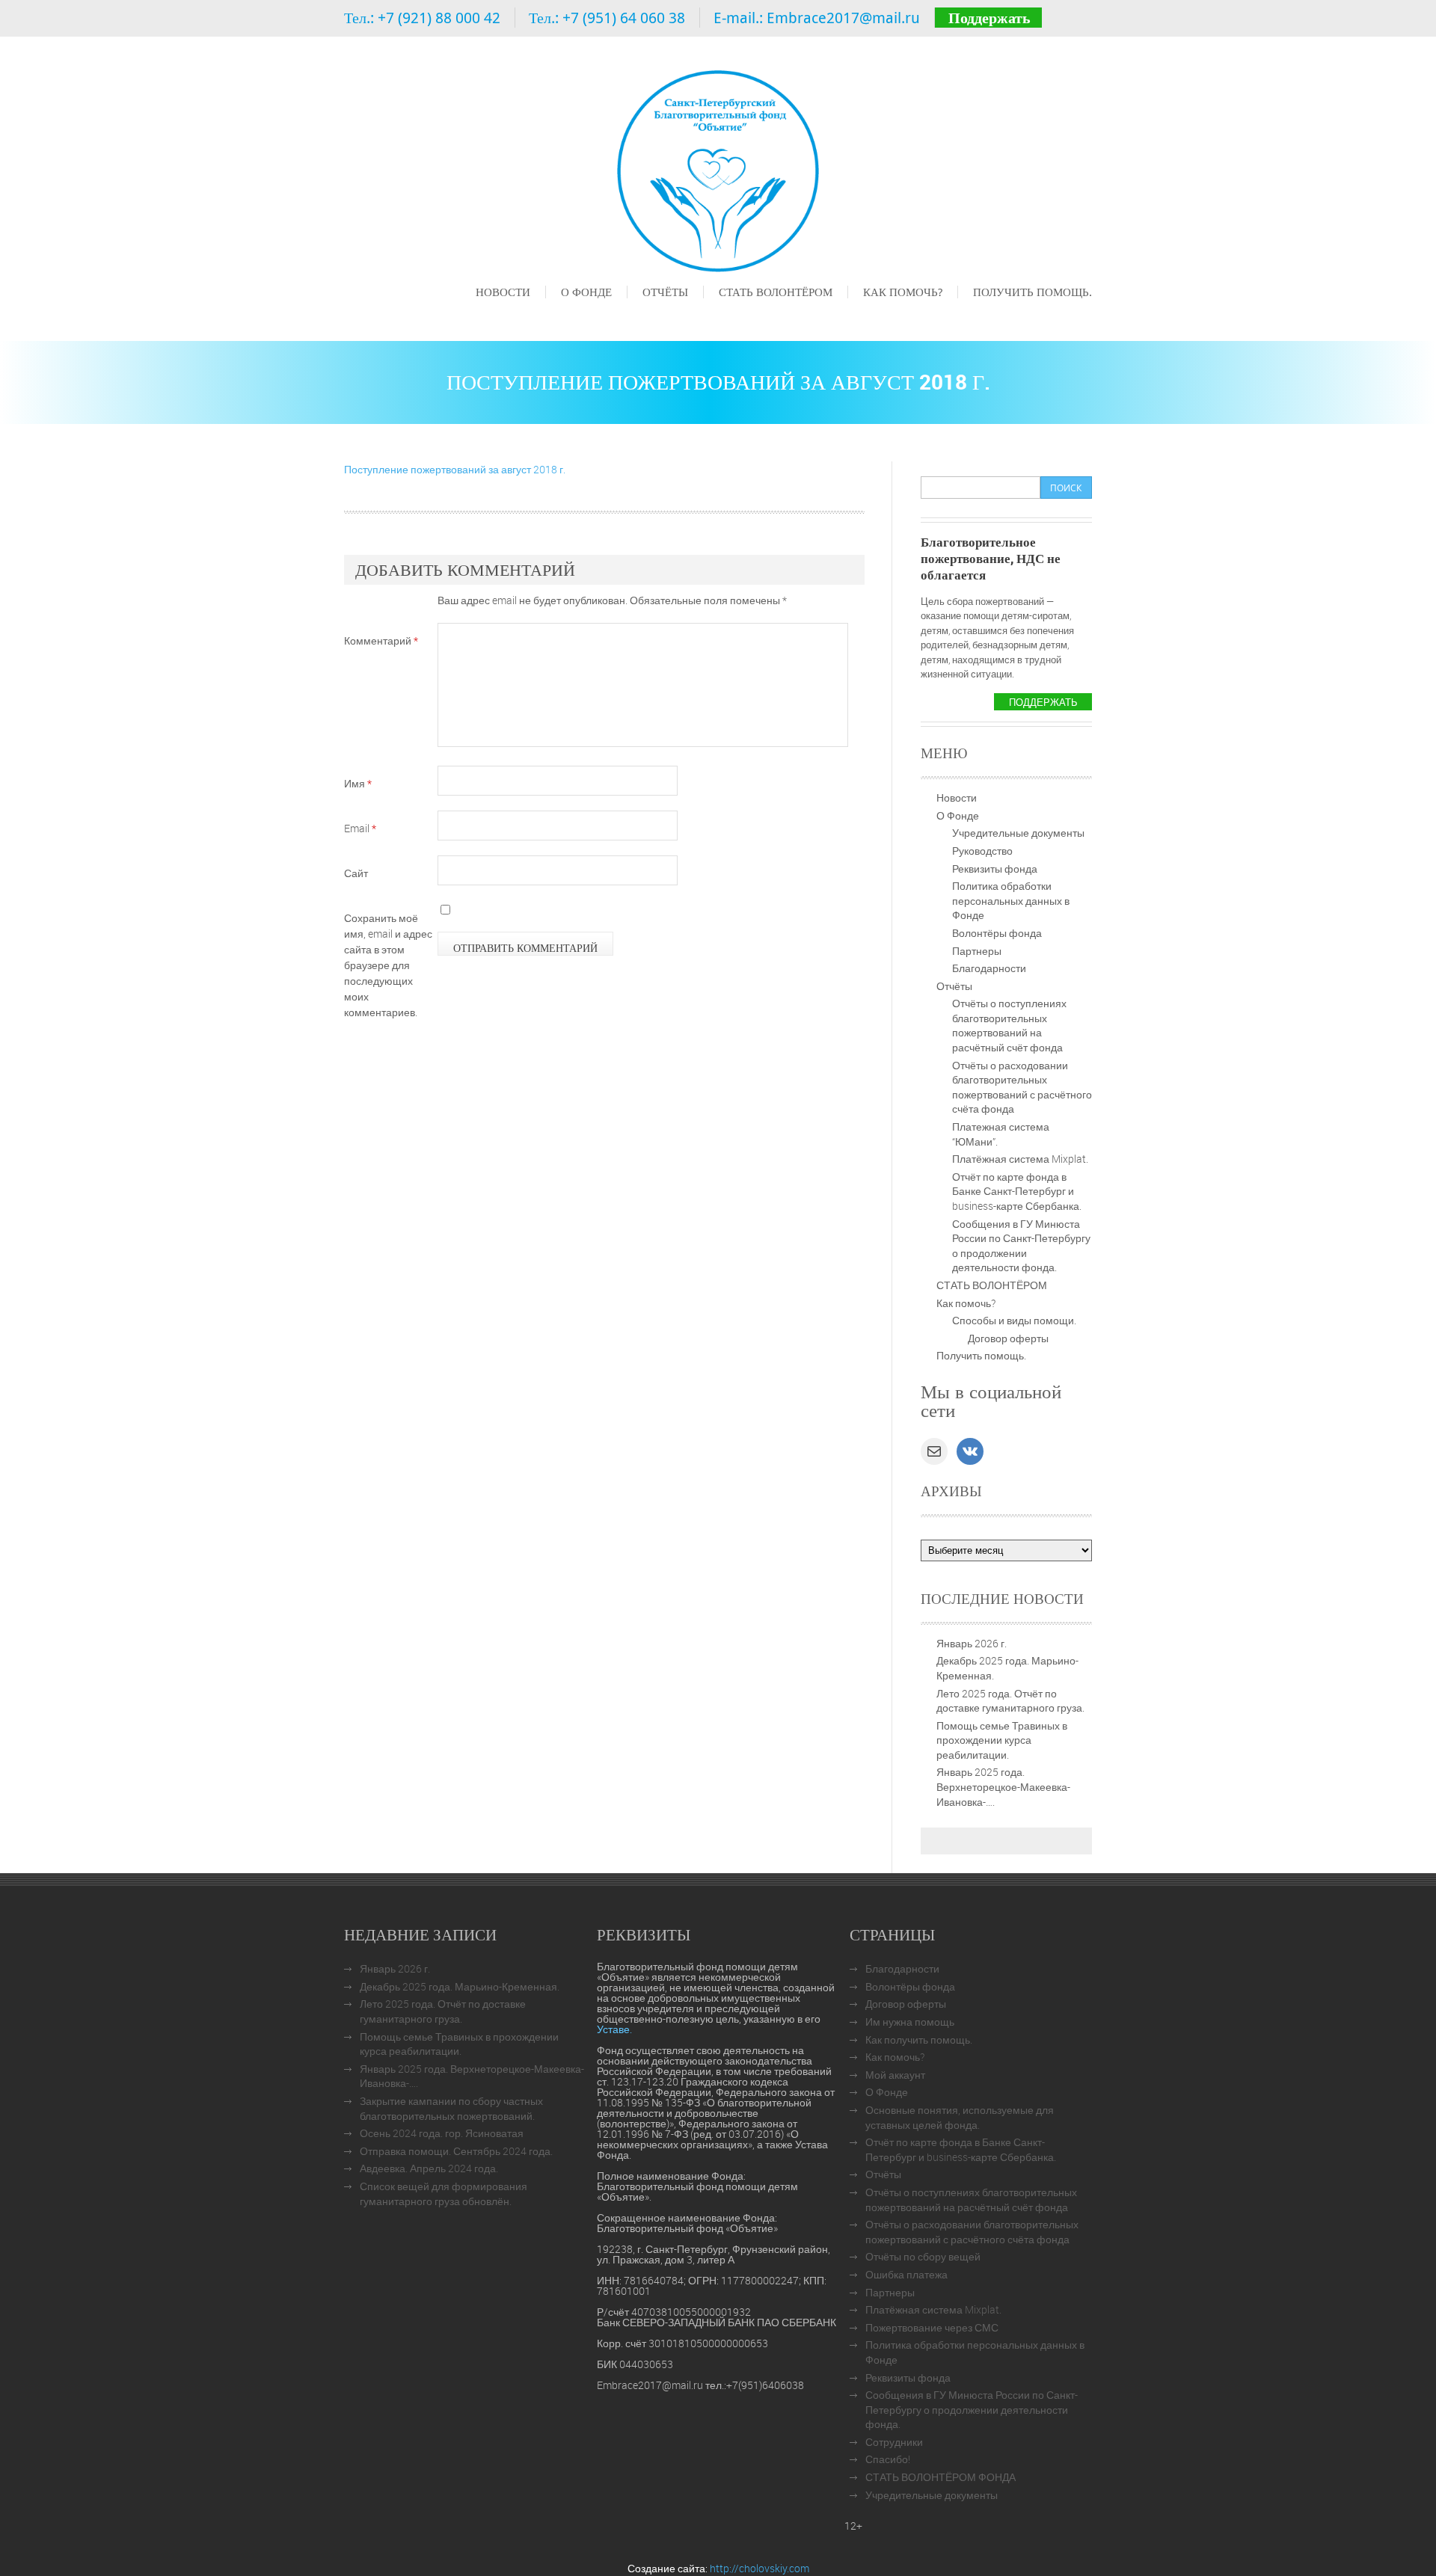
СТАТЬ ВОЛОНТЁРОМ (776, 292)
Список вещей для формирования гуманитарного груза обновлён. (444, 2194)
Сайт (356, 873)
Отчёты (665, 292)
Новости (503, 292)
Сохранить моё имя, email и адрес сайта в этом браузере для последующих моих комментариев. (388, 965)
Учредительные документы (1018, 833)
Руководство (982, 851)
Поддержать (989, 18)
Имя (358, 783)
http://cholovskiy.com (760, 2568)
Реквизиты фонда (995, 869)
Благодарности (989, 968)
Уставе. (614, 2029)
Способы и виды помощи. (1014, 1320)
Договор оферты (1008, 1338)
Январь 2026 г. (972, 1643)
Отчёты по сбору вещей (923, 2256)
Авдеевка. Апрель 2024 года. (429, 2168)
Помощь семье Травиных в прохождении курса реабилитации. (1002, 1740)
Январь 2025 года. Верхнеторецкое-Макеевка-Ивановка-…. (1003, 1786)
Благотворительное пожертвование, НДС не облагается (991, 558)
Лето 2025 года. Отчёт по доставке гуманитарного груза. (1010, 1701)
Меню (489, 313)
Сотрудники (894, 2442)
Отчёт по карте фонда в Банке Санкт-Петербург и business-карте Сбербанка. (1017, 1191)
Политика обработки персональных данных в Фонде (1011, 900)
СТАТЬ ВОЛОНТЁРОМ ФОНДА (941, 2477)
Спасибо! (888, 2459)
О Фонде (586, 292)
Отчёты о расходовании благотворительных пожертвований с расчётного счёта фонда (1022, 1087)
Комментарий (381, 640)
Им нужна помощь (910, 2022)
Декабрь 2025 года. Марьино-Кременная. (460, 1986)
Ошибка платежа (906, 2274)
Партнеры (977, 951)
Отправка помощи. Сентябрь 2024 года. (456, 2151)
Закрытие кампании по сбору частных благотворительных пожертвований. (451, 2108)
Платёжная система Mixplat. (1020, 1159)
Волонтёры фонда (997, 933)
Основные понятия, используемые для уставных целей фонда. (960, 2117)
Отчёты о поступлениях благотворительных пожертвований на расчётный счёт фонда (1009, 1025)
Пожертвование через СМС (932, 2327)
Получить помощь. (1032, 292)
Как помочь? (903, 292)
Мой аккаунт (895, 2075)
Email (360, 828)
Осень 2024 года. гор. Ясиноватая (442, 2133)
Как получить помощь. (919, 2039)
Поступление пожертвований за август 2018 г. (455, 469)
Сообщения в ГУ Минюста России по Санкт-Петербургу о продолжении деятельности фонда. (1021, 1246)
